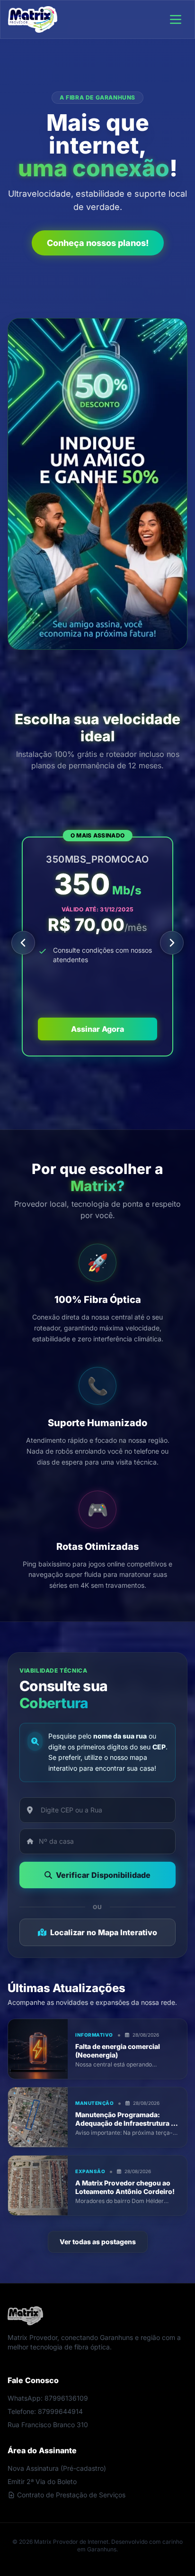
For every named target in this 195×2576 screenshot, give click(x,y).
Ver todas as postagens (98, 2242)
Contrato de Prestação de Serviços (71, 2495)
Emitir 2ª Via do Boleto (42, 2481)
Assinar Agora (97, 1029)
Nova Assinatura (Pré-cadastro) (57, 2468)
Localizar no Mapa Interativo (104, 1932)
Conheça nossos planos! (98, 243)
